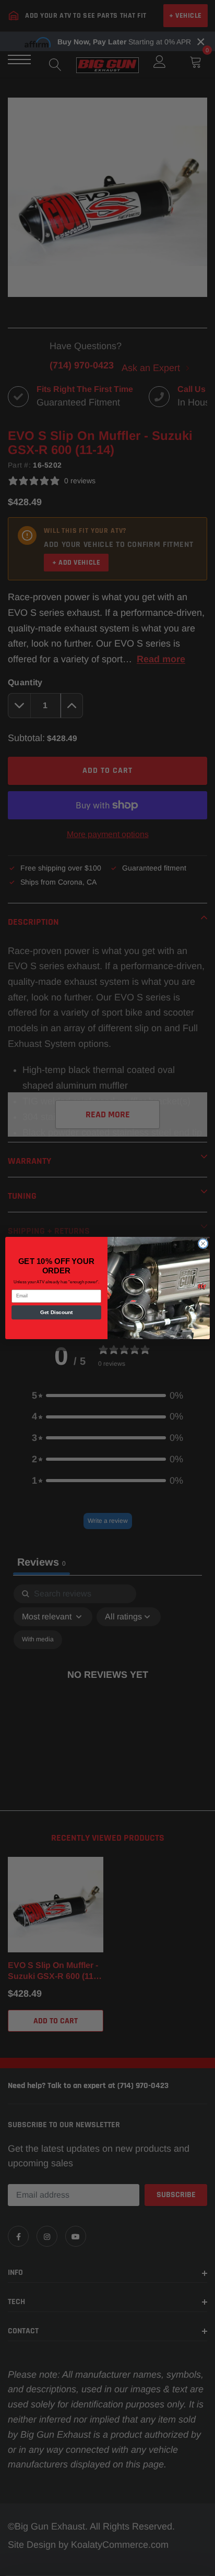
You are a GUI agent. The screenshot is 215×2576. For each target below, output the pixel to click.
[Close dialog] (203, 1244)
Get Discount (57, 1312)
